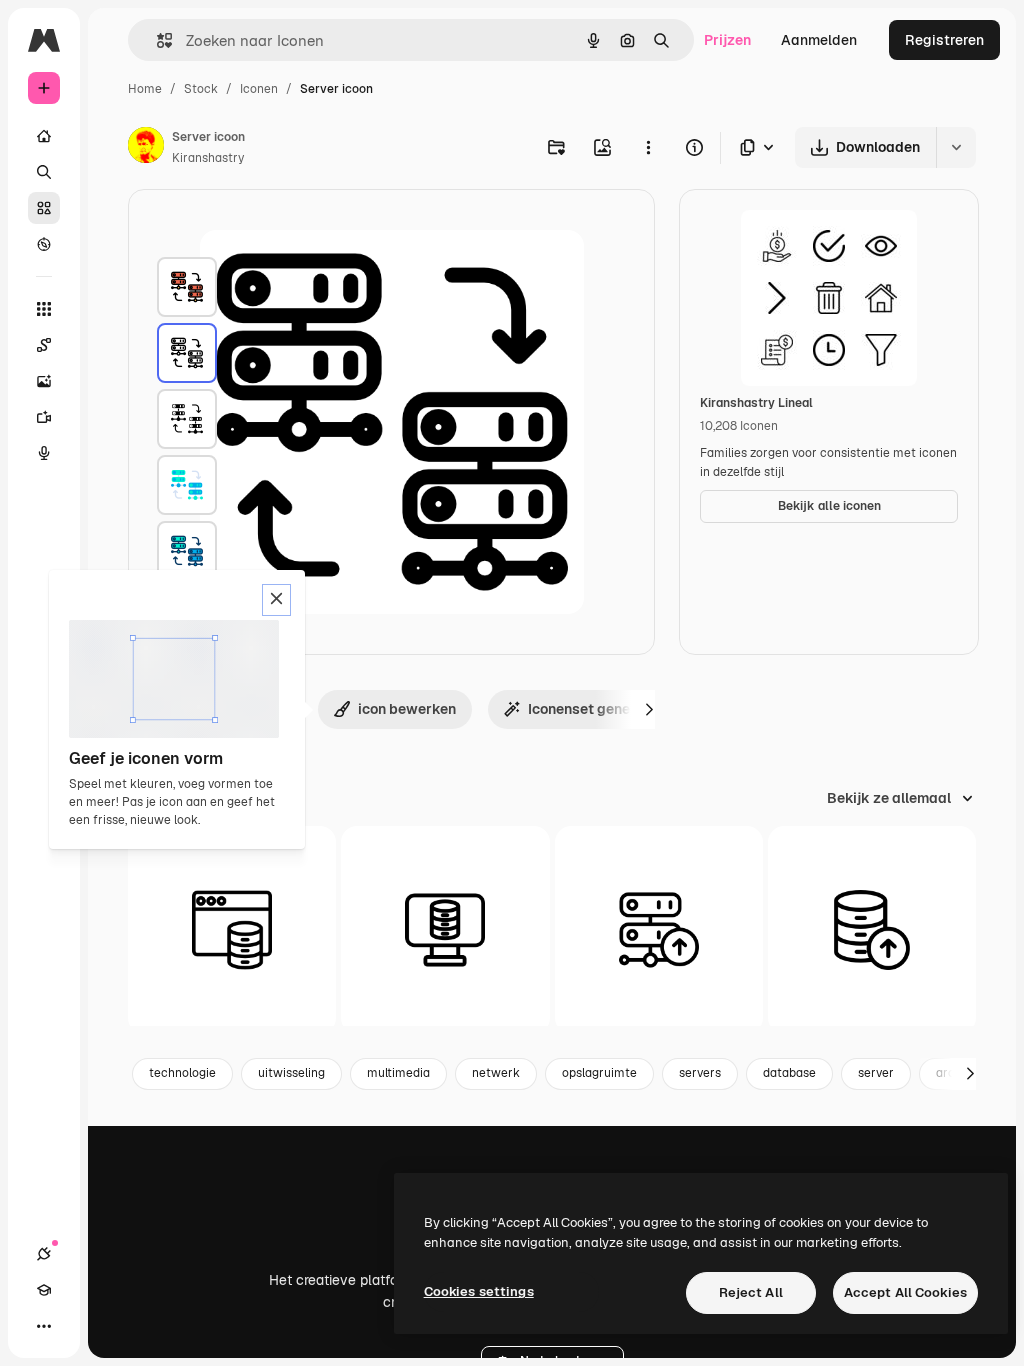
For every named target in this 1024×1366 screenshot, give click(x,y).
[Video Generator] (44, 417)
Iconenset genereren (596, 709)
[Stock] (44, 208)
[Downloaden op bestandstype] (758, 147)
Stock (201, 89)
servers (700, 1073)
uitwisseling (291, 1073)
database (789, 1073)
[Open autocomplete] (156, 40)
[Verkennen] (44, 244)
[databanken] (872, 930)
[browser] (232, 930)
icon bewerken (407, 709)
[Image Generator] (44, 381)
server (876, 1073)
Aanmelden (819, 40)
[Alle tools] (44, 309)
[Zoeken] (44, 172)
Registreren (944, 40)
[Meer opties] (648, 147)
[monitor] (445, 930)
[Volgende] (649, 709)
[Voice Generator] (44, 453)
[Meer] (44, 1326)
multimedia (398, 1073)
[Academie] (44, 1290)
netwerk (496, 1073)
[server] (187, 287)
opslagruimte (599, 1073)
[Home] (44, 136)
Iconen (259, 89)
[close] (276, 600)
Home (145, 89)
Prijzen (727, 40)
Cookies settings (479, 1291)
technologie (182, 1073)
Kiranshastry (208, 158)
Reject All (751, 1292)
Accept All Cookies (905, 1292)
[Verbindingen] (44, 1254)
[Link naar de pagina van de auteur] (146, 148)
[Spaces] (44, 345)
